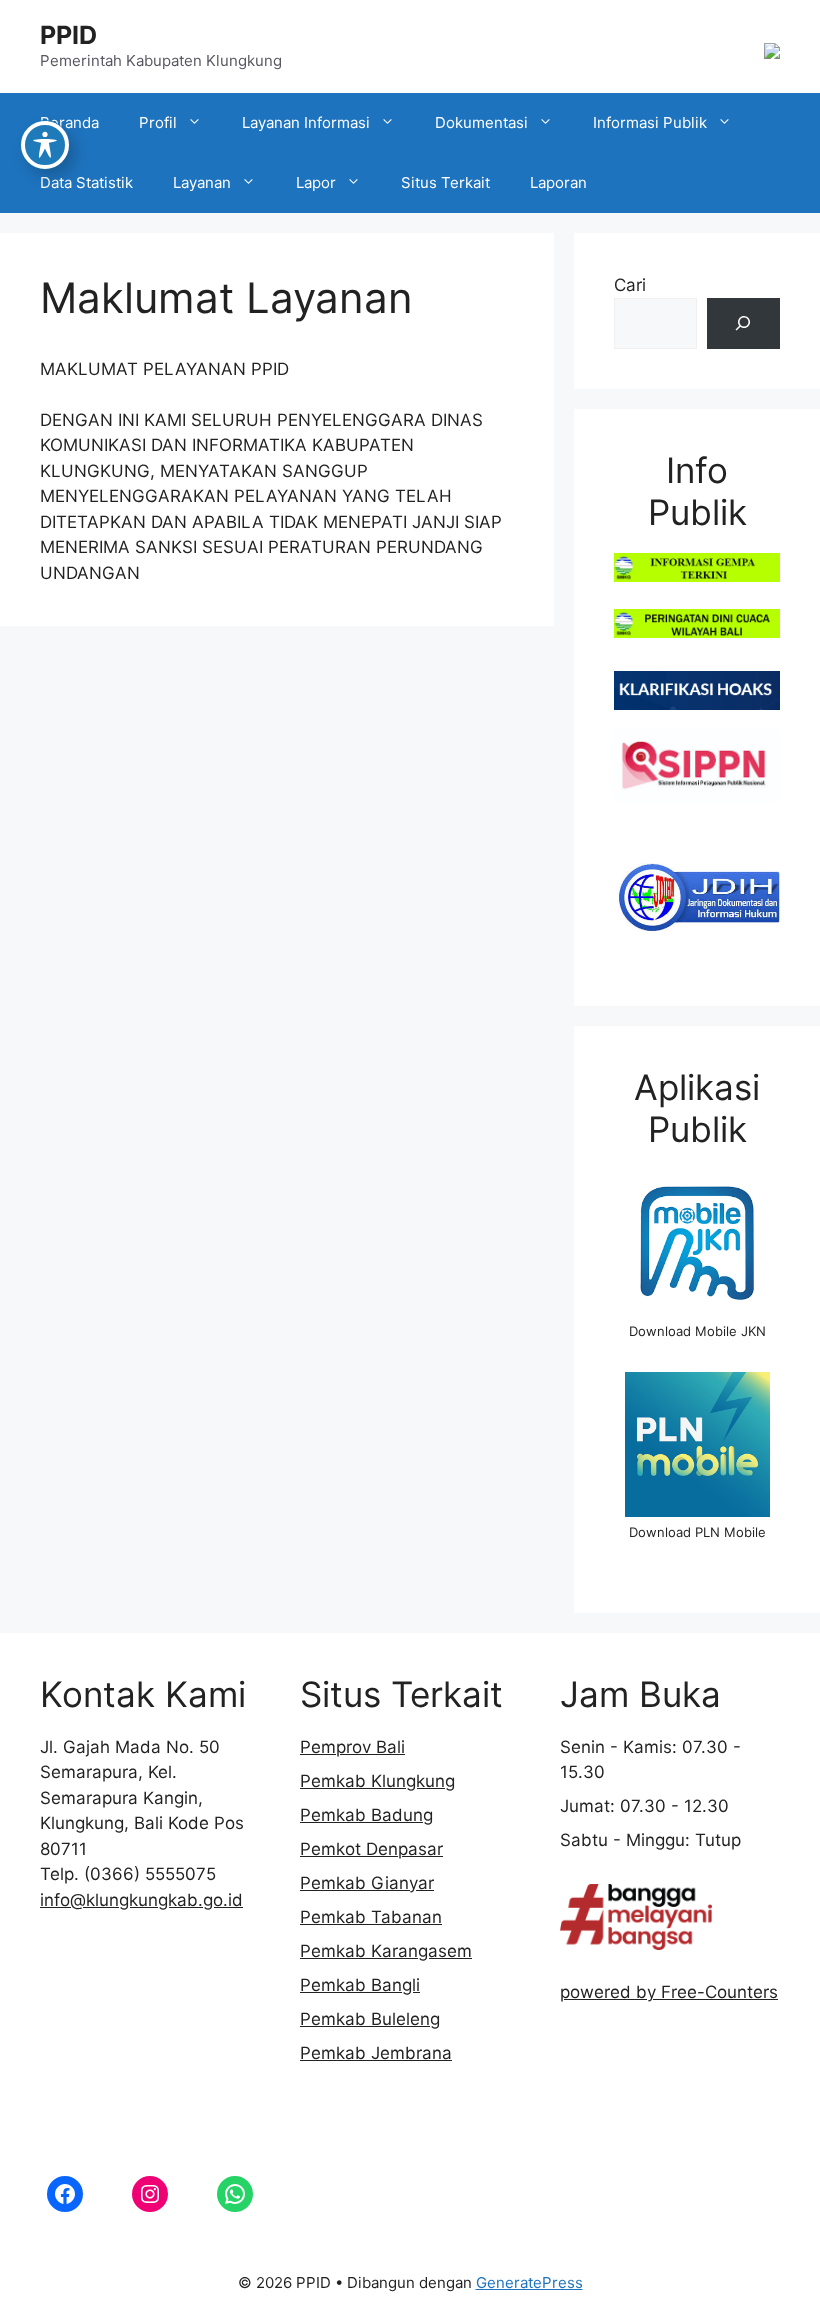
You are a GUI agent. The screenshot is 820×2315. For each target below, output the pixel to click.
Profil (158, 122)
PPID (68, 35)
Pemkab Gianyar (367, 1883)
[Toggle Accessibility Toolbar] (45, 145)
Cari (630, 285)
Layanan (202, 182)
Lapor (316, 182)
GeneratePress (529, 2282)
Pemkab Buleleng (370, 2019)
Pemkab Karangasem (386, 1951)
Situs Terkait (445, 182)
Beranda (69, 122)
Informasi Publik (650, 122)
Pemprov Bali (352, 1747)
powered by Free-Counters (669, 1992)
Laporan (558, 182)
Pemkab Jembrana (376, 2053)
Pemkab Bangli (360, 1985)
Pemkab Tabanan (371, 1917)
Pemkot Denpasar (371, 1849)
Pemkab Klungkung (377, 1781)
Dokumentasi (481, 122)
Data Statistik (86, 182)
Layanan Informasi (306, 122)
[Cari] (743, 323)
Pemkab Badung (366, 1815)
